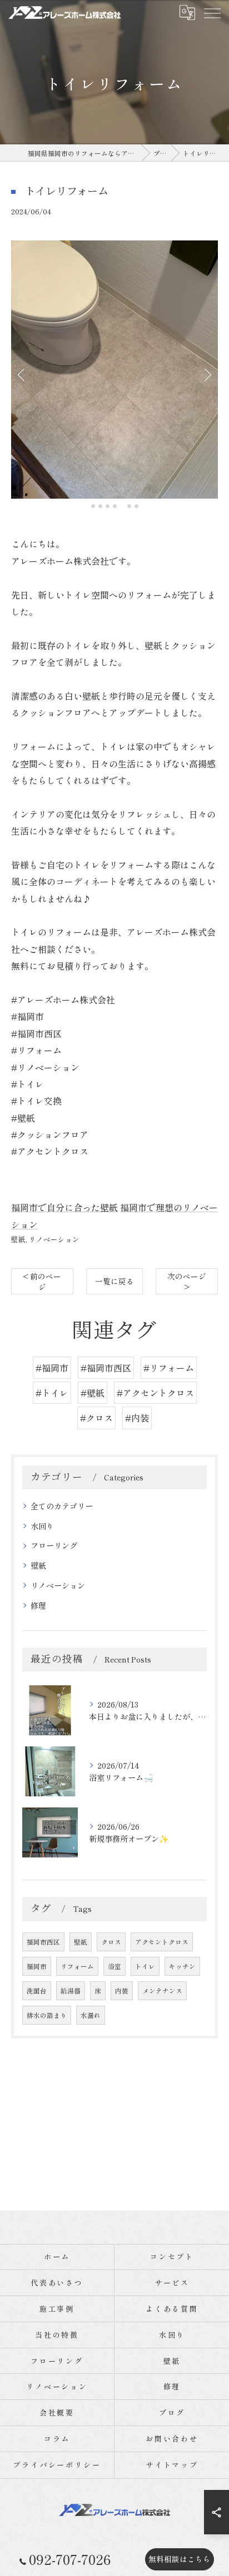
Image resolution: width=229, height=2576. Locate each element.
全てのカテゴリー (62, 1506)
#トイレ (52, 1393)
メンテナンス (162, 1991)
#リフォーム (169, 1368)
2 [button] (100, 506)
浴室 (114, 1966)
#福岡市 (52, 1368)
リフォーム (77, 1966)
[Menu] (212, 12)
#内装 (137, 1418)
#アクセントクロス (155, 1393)
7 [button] (136, 506)
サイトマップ (172, 2465)
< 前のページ (42, 1281)
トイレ (145, 1966)
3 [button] (108, 506)
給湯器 (71, 1991)
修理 (38, 1605)
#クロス (96, 1418)
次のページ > (187, 1281)
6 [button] (129, 506)
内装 (122, 1991)
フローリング (54, 1545)
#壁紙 (93, 1393)
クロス (111, 1942)
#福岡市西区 (106, 1368)
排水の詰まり (47, 2015)
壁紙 (18, 1239)
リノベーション (54, 1239)
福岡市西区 (43, 1942)
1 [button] (93, 506)
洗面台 (37, 1991)
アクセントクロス (162, 1942)
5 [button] (122, 506)
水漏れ (91, 2015)
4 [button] (115, 506)
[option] (114, 370)
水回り (42, 1526)
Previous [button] (22, 374)
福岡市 (37, 1966)
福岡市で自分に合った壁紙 (64, 1207)
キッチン (182, 1966)
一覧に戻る (114, 1281)
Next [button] (207, 374)
